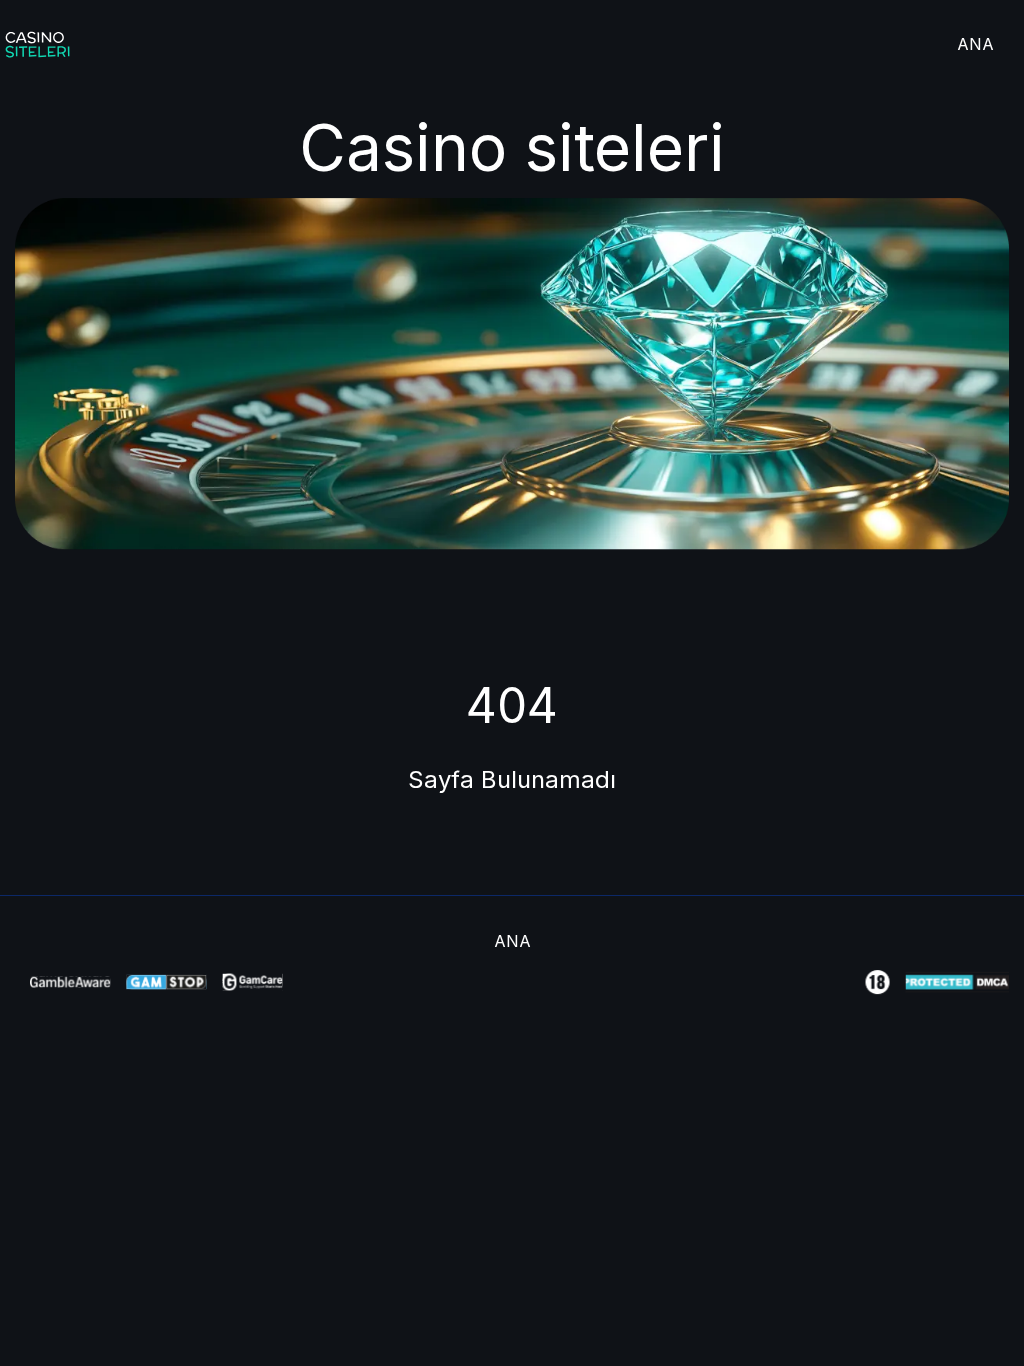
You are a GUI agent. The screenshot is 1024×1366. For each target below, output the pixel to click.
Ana (975, 44)
